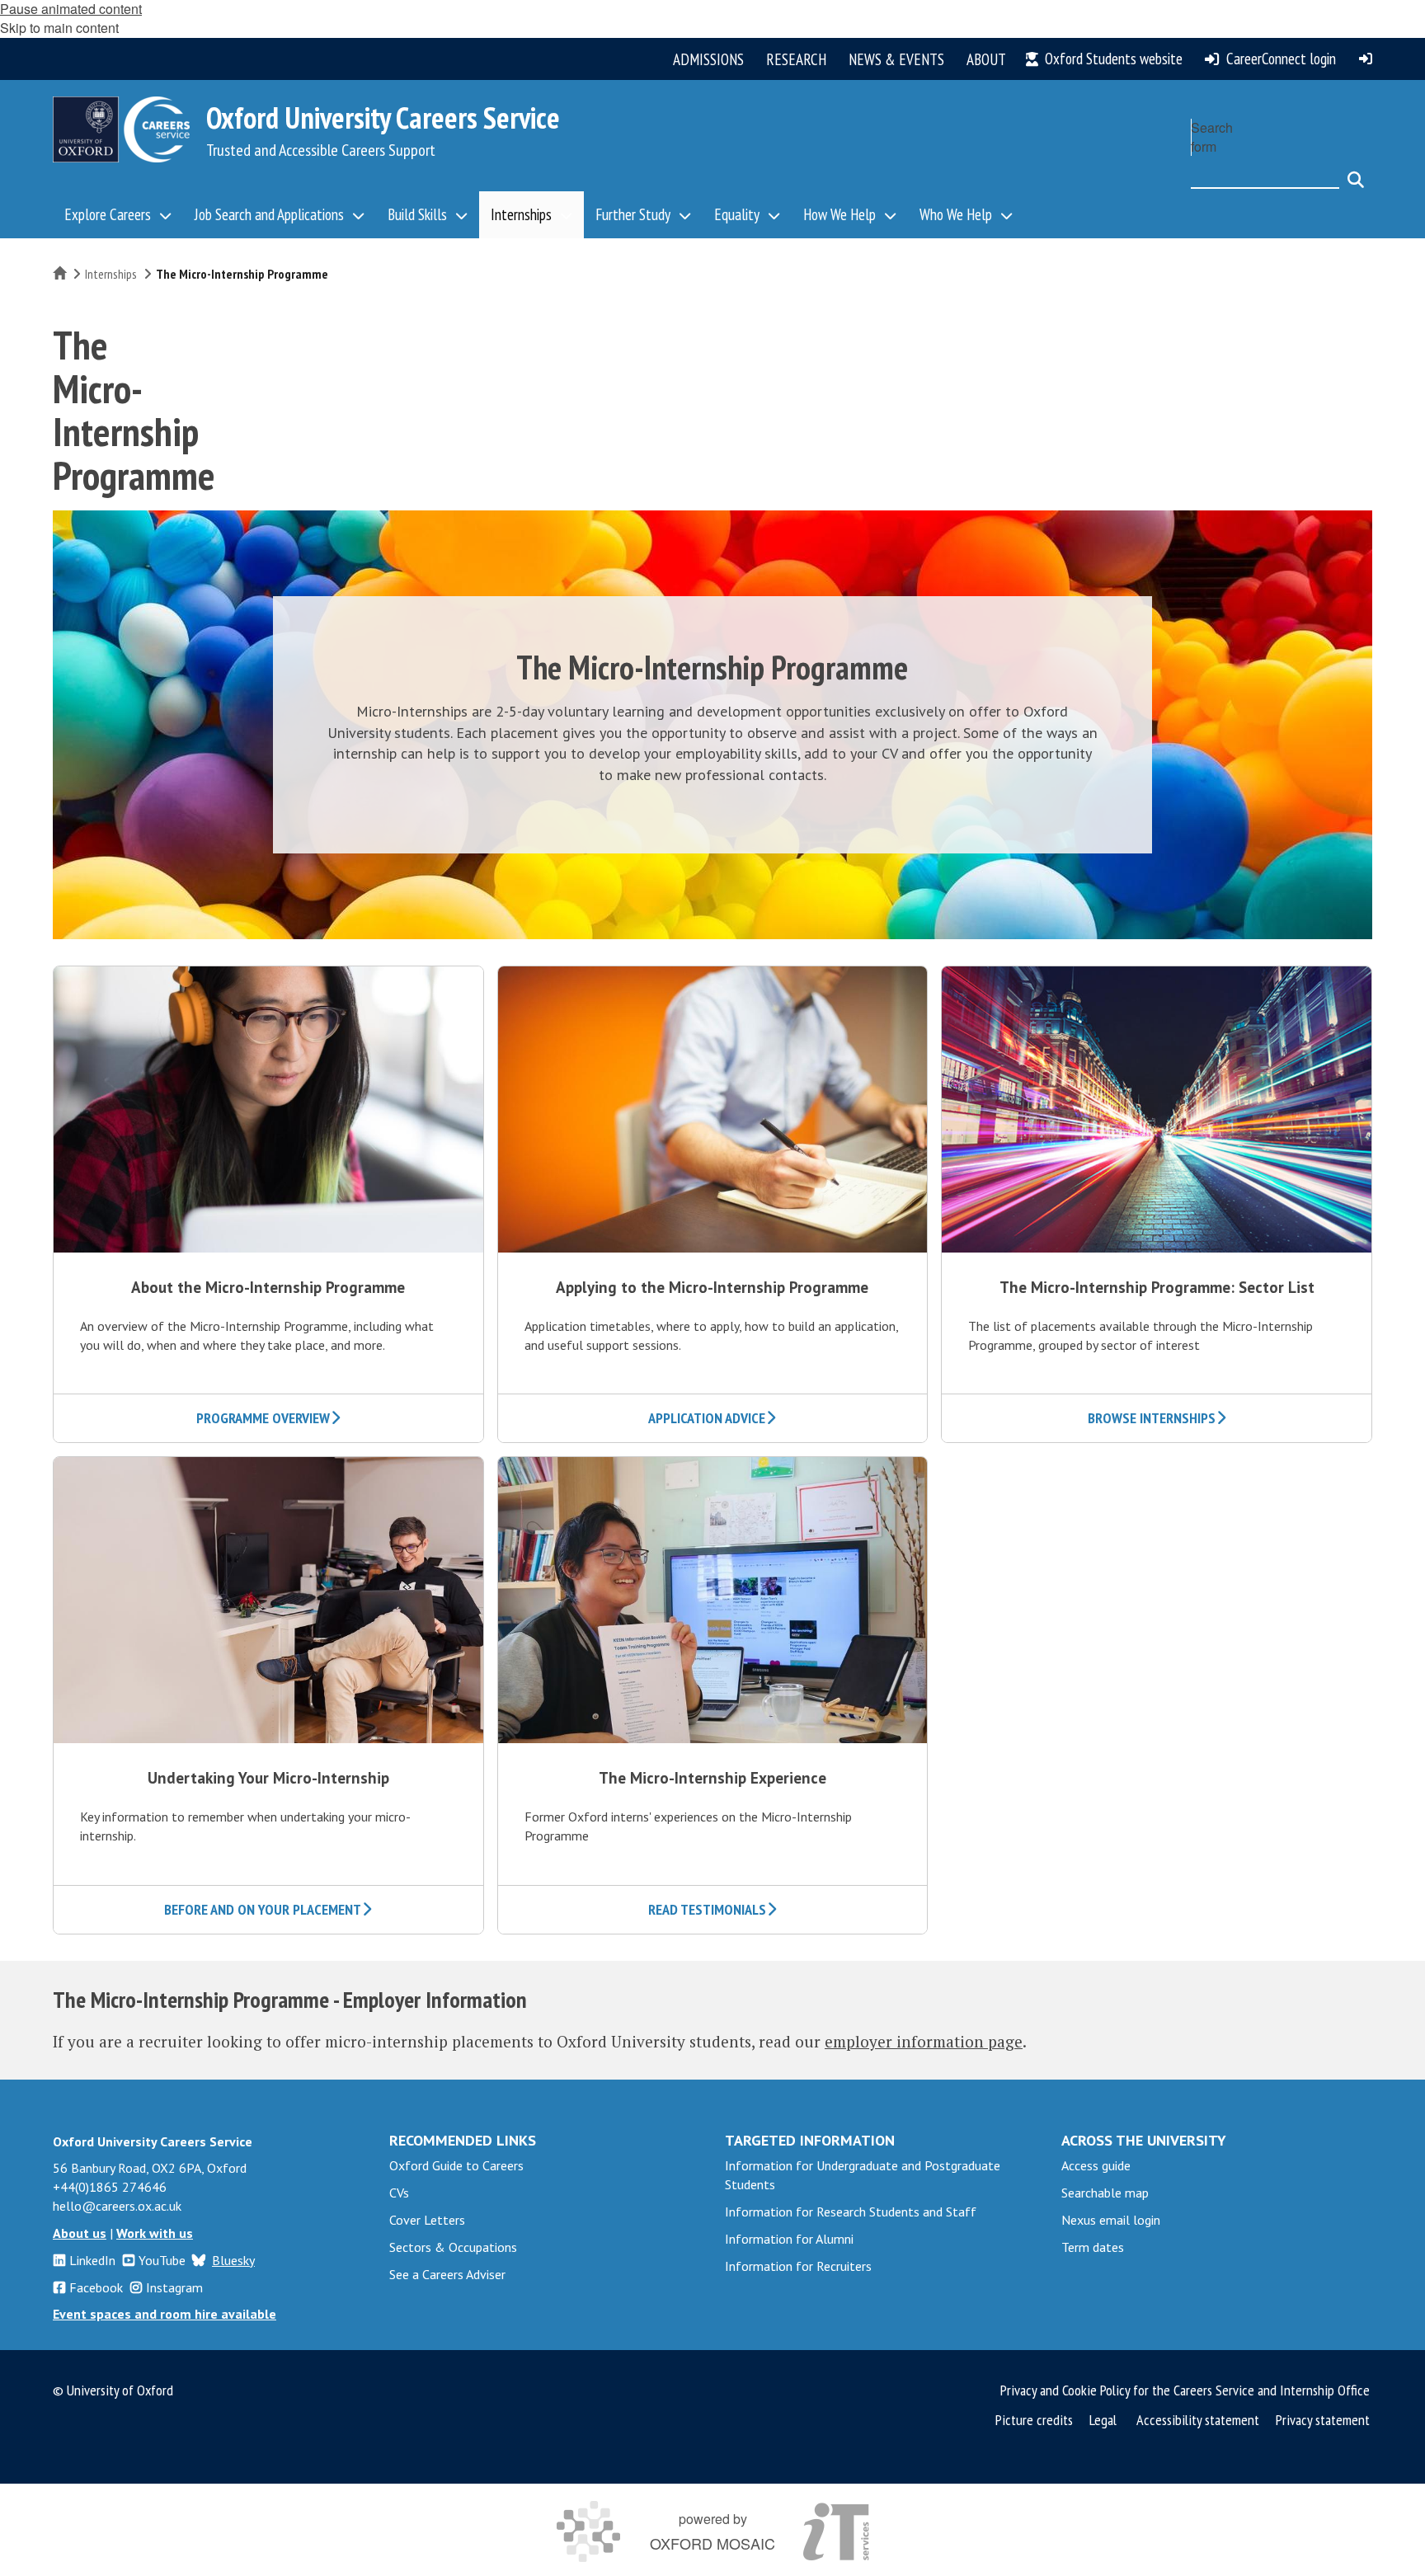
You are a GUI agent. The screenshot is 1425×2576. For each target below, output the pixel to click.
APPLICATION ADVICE (707, 1418)
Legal (1103, 2420)
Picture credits (1034, 2420)
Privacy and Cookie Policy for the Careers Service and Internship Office (1185, 2390)
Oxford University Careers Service (383, 118)
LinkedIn (92, 2260)
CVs (399, 2193)
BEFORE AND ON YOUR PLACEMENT (263, 1909)
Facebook (96, 2287)
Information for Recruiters (798, 2266)
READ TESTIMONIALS (707, 1909)
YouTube (162, 2260)
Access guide (1096, 2165)
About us (80, 2233)
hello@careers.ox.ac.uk (117, 2206)
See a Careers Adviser (447, 2274)
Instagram (174, 2287)
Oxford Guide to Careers (456, 2165)
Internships (111, 274)
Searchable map (1105, 2193)
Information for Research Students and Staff (851, 2212)
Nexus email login (1111, 2220)
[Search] (1356, 172)
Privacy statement (1323, 2420)
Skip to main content (59, 28)
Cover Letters (427, 2220)
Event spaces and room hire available (165, 2314)
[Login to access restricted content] (1366, 59)
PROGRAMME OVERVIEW (263, 1418)
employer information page (924, 2041)
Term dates (1093, 2247)
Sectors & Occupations (453, 2247)
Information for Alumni (789, 2239)
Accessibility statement (1198, 2420)
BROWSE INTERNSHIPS (1152, 1418)
